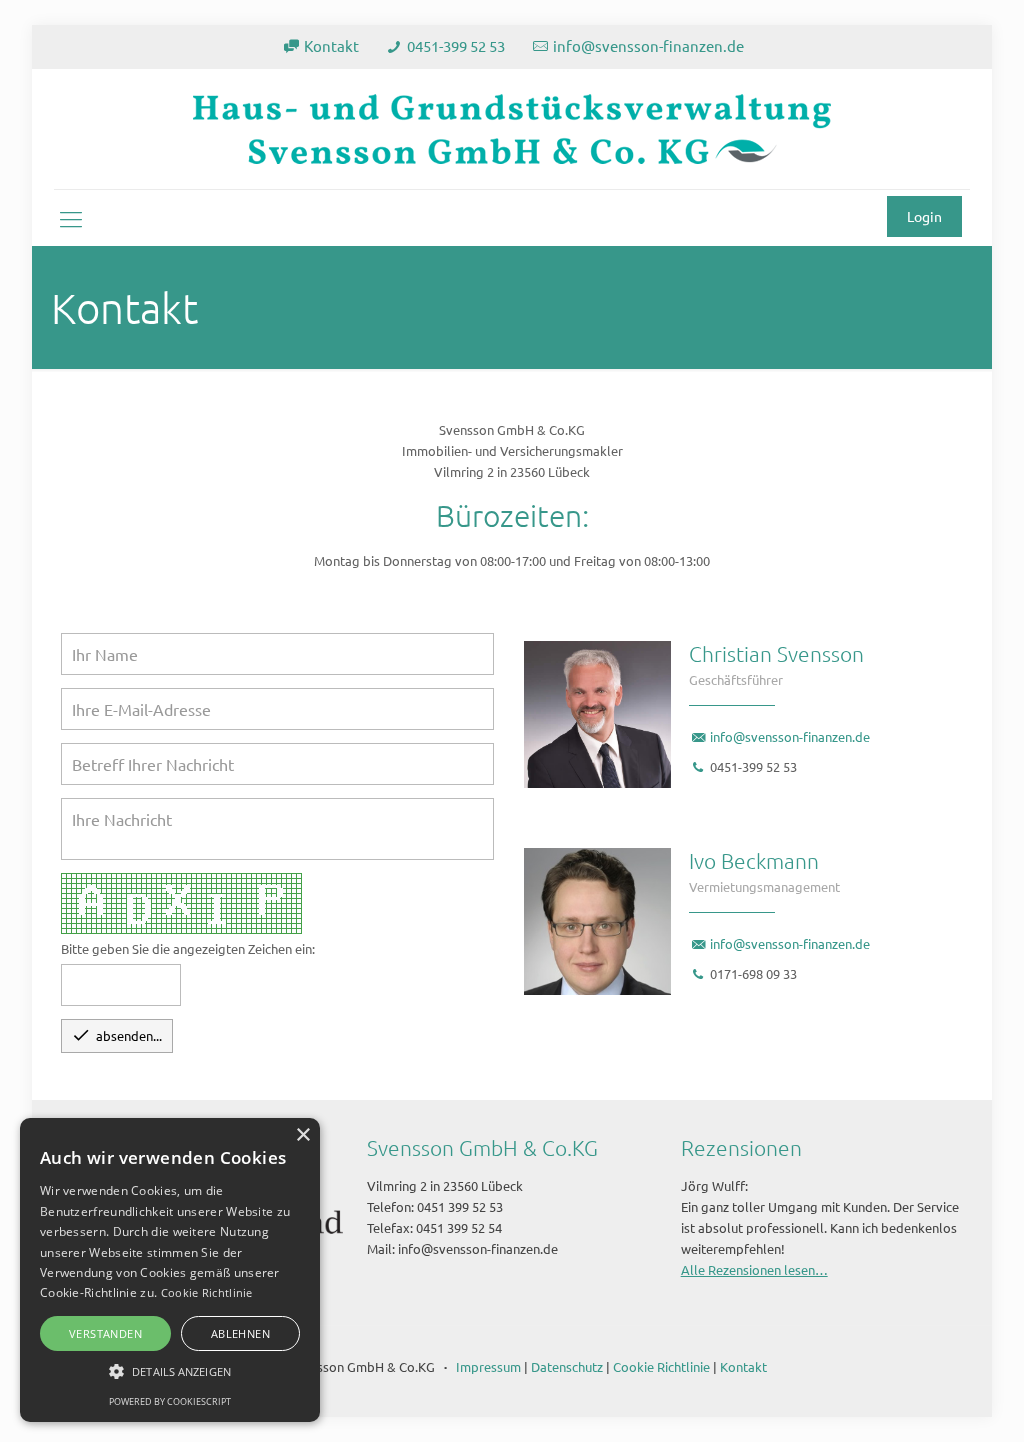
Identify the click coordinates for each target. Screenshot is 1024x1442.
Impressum (488, 1366)
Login (924, 216)
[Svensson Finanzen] (512, 129)
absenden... (116, 1035)
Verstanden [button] (105, 1333)
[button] (170, 1371)
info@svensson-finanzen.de (648, 45)
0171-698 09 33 (753, 973)
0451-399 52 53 (456, 45)
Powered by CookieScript (170, 1401)
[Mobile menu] (71, 218)
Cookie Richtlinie (661, 1366)
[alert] (170, 1270)
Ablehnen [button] (240, 1333)
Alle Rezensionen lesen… (754, 1269)
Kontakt (331, 45)
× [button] (302, 1135)
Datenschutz (567, 1366)
